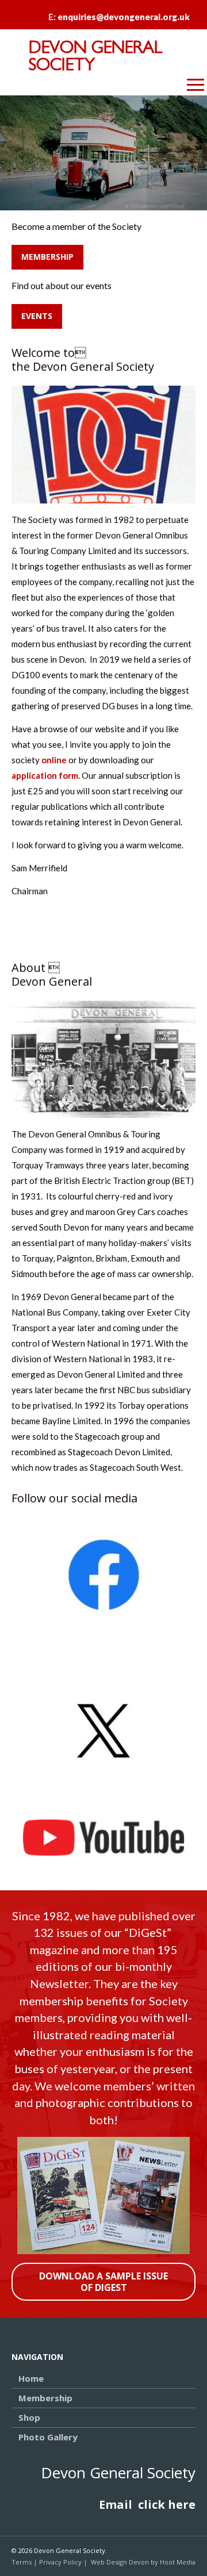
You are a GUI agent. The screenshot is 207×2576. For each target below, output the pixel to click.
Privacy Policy (60, 2562)
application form (45, 775)
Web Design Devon (120, 2562)
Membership (47, 257)
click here (167, 2504)
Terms (22, 2562)
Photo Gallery (48, 2437)
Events (37, 316)
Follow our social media (74, 1498)
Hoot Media (178, 2562)
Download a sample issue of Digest (103, 2281)
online (54, 760)
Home (31, 2378)
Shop (29, 2417)
